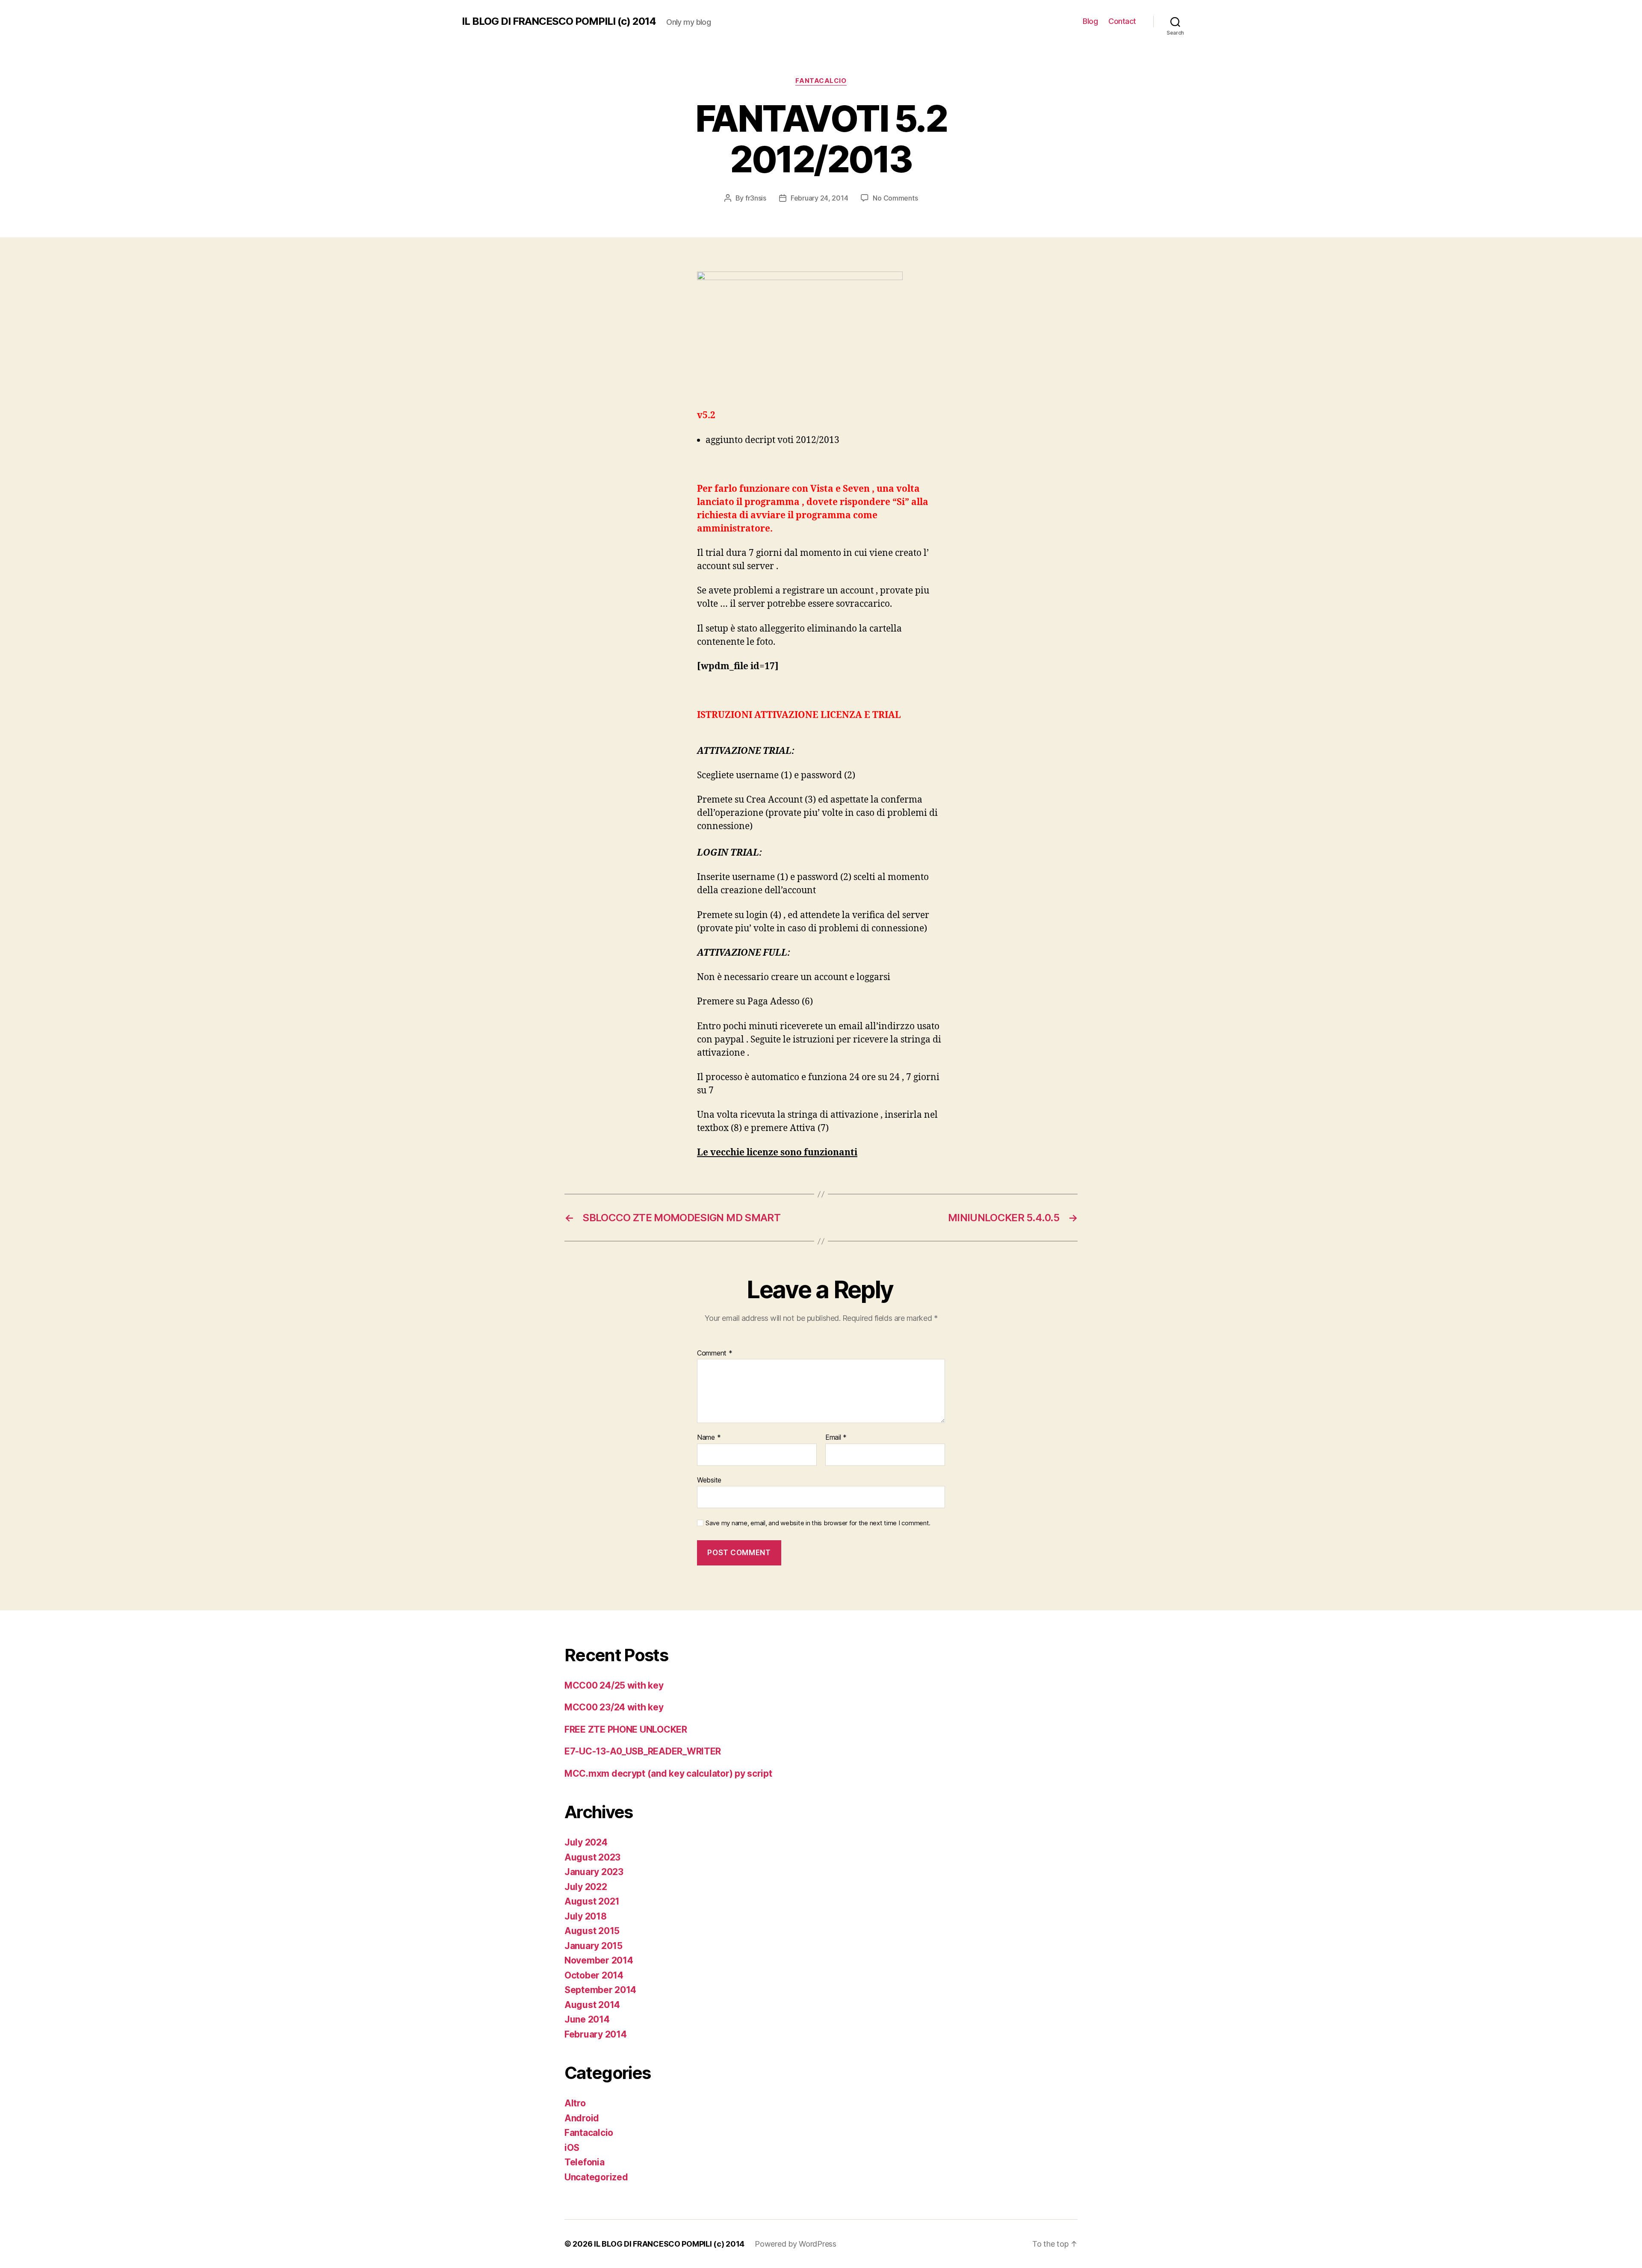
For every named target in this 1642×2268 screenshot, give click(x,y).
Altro (575, 2103)
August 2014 (592, 2005)
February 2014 (596, 2034)
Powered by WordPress (796, 2244)
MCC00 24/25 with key (614, 1685)
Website (709, 1480)
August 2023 (592, 1857)
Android (582, 2118)
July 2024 (586, 1842)
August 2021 (592, 1901)
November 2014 (599, 1960)
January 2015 (594, 1946)
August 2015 (592, 1931)
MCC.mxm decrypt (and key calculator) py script (668, 1773)
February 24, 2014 (819, 198)
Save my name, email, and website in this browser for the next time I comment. (818, 1523)
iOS (572, 2148)
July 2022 (586, 1887)
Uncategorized (596, 2177)
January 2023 (594, 1872)
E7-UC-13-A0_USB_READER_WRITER (643, 1751)
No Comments (895, 198)
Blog (1090, 21)
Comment (715, 1353)
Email (836, 1438)
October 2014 (594, 1975)
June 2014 (587, 2019)
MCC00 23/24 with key (614, 1707)
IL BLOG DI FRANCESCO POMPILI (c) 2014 (559, 21)
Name (709, 1438)
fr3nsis (756, 198)
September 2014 (600, 1990)
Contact (1122, 21)
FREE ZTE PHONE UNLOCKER (626, 1729)
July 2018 (586, 1916)
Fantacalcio (821, 81)
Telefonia (585, 2162)
